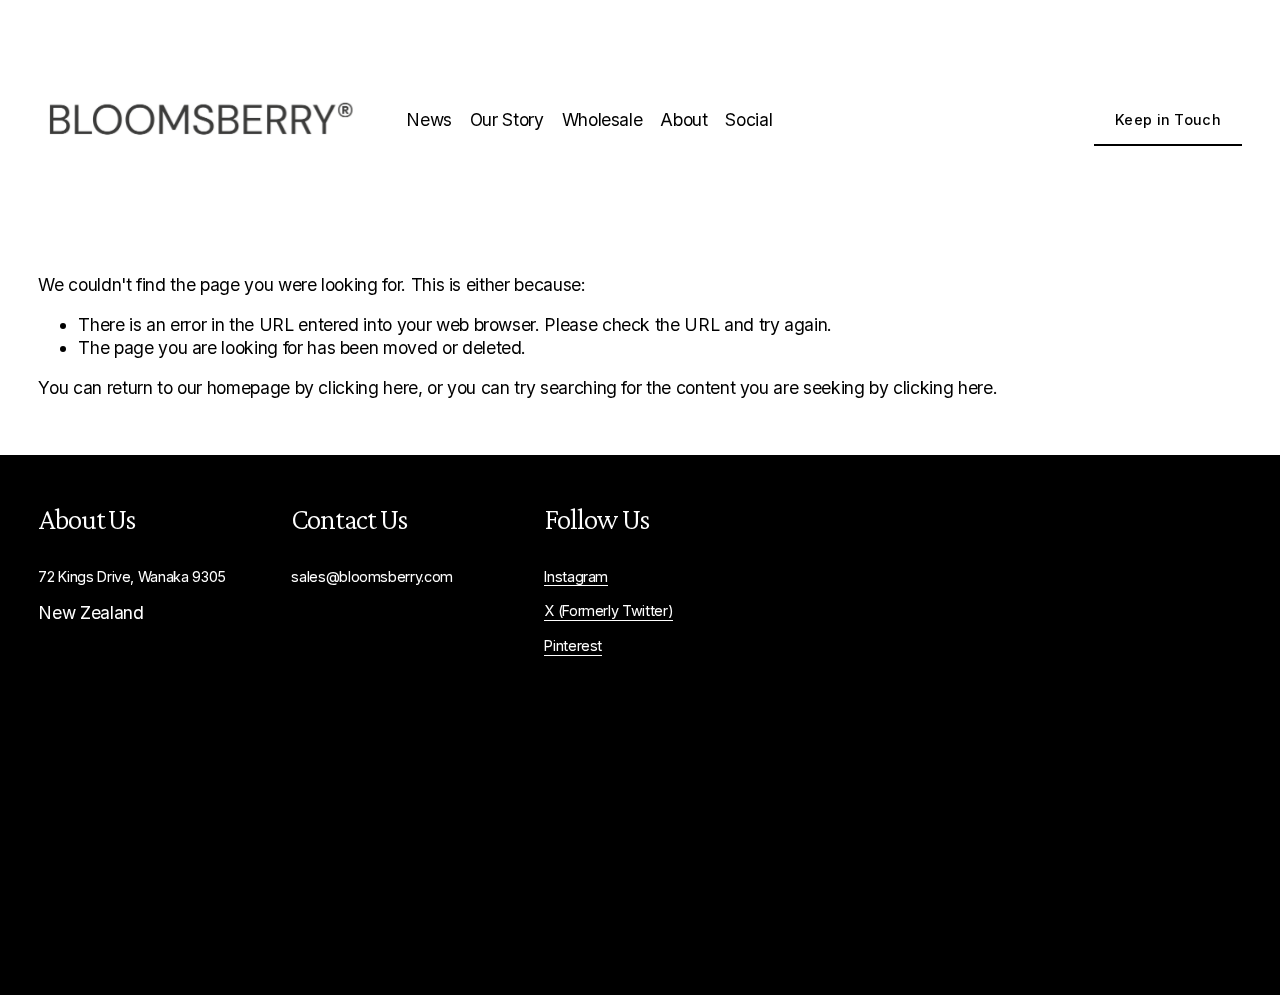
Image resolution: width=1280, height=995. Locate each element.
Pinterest (573, 645)
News (429, 119)
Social (748, 119)
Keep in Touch (1168, 119)
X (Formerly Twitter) (608, 610)
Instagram (576, 576)
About (683, 119)
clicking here (367, 387)
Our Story (507, 119)
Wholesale (602, 119)
